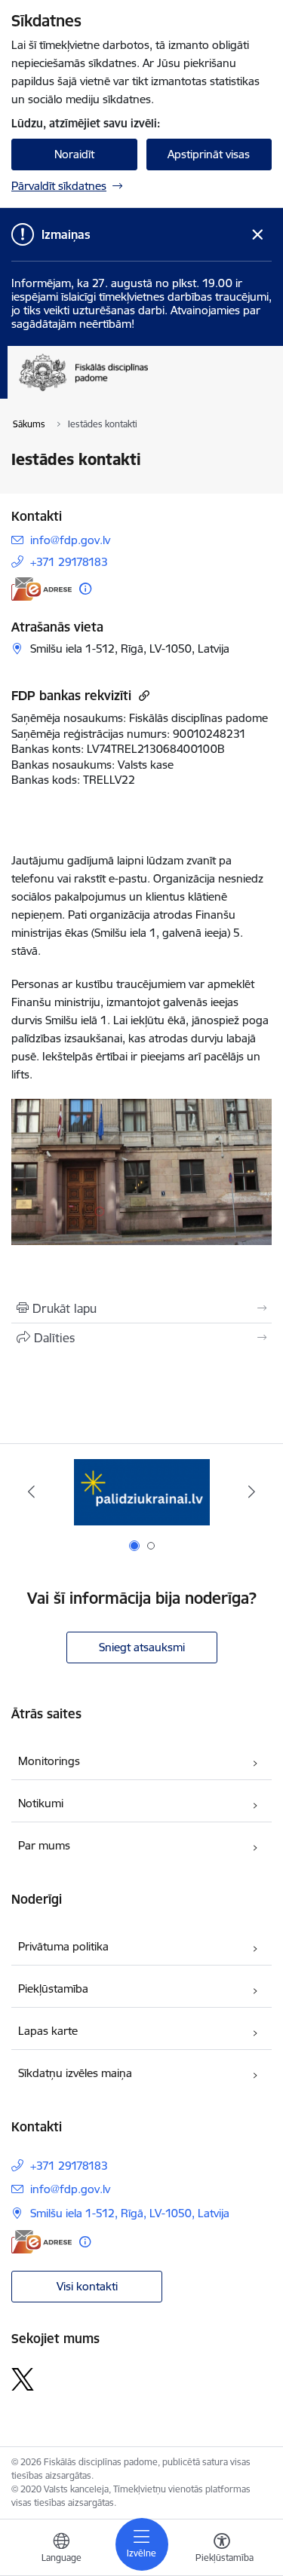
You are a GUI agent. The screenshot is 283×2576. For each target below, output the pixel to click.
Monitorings (49, 1761)
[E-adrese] (42, 589)
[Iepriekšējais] (31, 1491)
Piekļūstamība (53, 1989)
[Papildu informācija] (85, 589)
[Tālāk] (252, 1491)
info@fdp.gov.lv (70, 540)
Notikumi (41, 1803)
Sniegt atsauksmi (142, 1647)
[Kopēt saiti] (142, 695)
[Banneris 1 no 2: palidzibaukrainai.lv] (142, 1492)
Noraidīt (74, 154)
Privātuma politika (63, 1946)
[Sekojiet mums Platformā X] (23, 2379)
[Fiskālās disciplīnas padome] (148, 391)
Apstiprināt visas (209, 154)
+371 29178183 (69, 562)
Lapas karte (48, 2031)
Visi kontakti (87, 2286)
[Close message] (258, 235)
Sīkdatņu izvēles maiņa (75, 2073)
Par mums (44, 1845)
